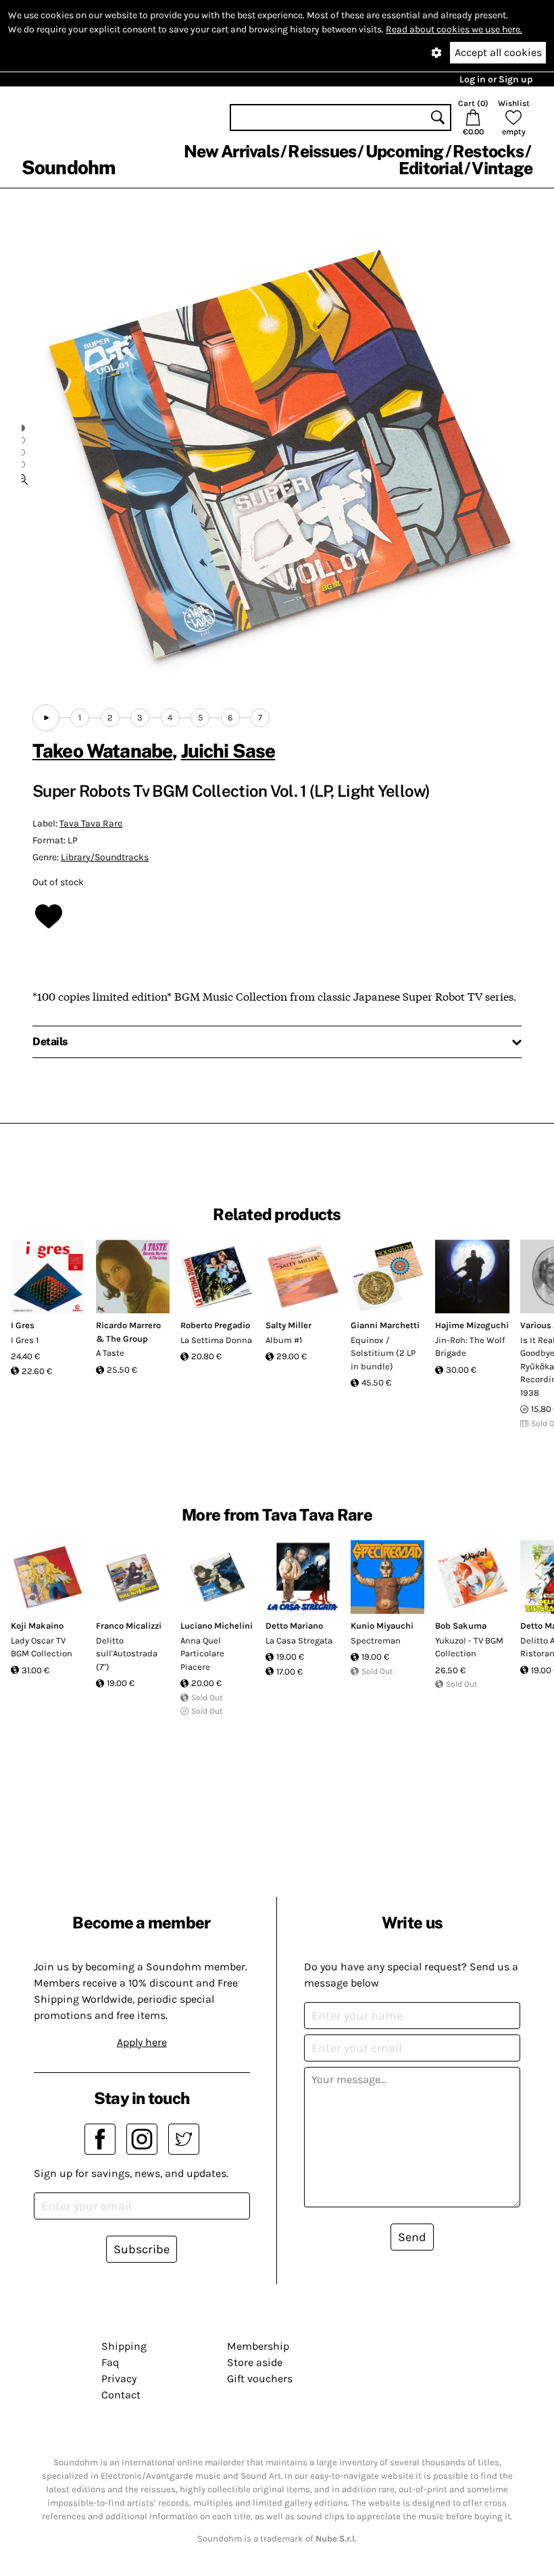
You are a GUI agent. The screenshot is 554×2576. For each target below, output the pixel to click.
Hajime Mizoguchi (472, 1325)
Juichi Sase (228, 751)
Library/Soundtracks (105, 857)
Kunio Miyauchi (382, 1626)
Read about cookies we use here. (454, 29)
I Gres (23, 1325)
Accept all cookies (498, 52)
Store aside (255, 2362)
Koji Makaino (37, 1626)
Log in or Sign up (496, 79)
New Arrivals (231, 151)
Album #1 (284, 1340)
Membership (258, 2346)
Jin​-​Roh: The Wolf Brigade (470, 1347)
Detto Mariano (294, 1626)
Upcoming (405, 151)
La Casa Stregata (299, 1640)
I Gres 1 (25, 1340)
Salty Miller (288, 1325)
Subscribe (142, 2249)
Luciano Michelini (217, 1626)
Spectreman (376, 1640)
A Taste (110, 1353)
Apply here (142, 2042)
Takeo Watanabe (102, 751)
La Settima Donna (216, 1340)
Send (412, 2237)
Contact (121, 2395)
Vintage (502, 168)
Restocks (488, 151)
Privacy (119, 2378)
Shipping (124, 2346)
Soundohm (68, 167)
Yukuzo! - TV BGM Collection (469, 1647)
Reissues (322, 151)
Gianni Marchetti (385, 1325)
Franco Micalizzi (129, 1626)
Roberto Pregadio (215, 1325)
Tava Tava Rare (91, 823)
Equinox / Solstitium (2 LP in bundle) (383, 1353)
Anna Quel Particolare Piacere (202, 1654)
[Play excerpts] (46, 718)
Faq (110, 2362)
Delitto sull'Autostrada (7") (127, 1654)
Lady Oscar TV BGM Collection (42, 1647)
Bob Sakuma (461, 1626)
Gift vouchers (260, 2378)
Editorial (431, 168)
